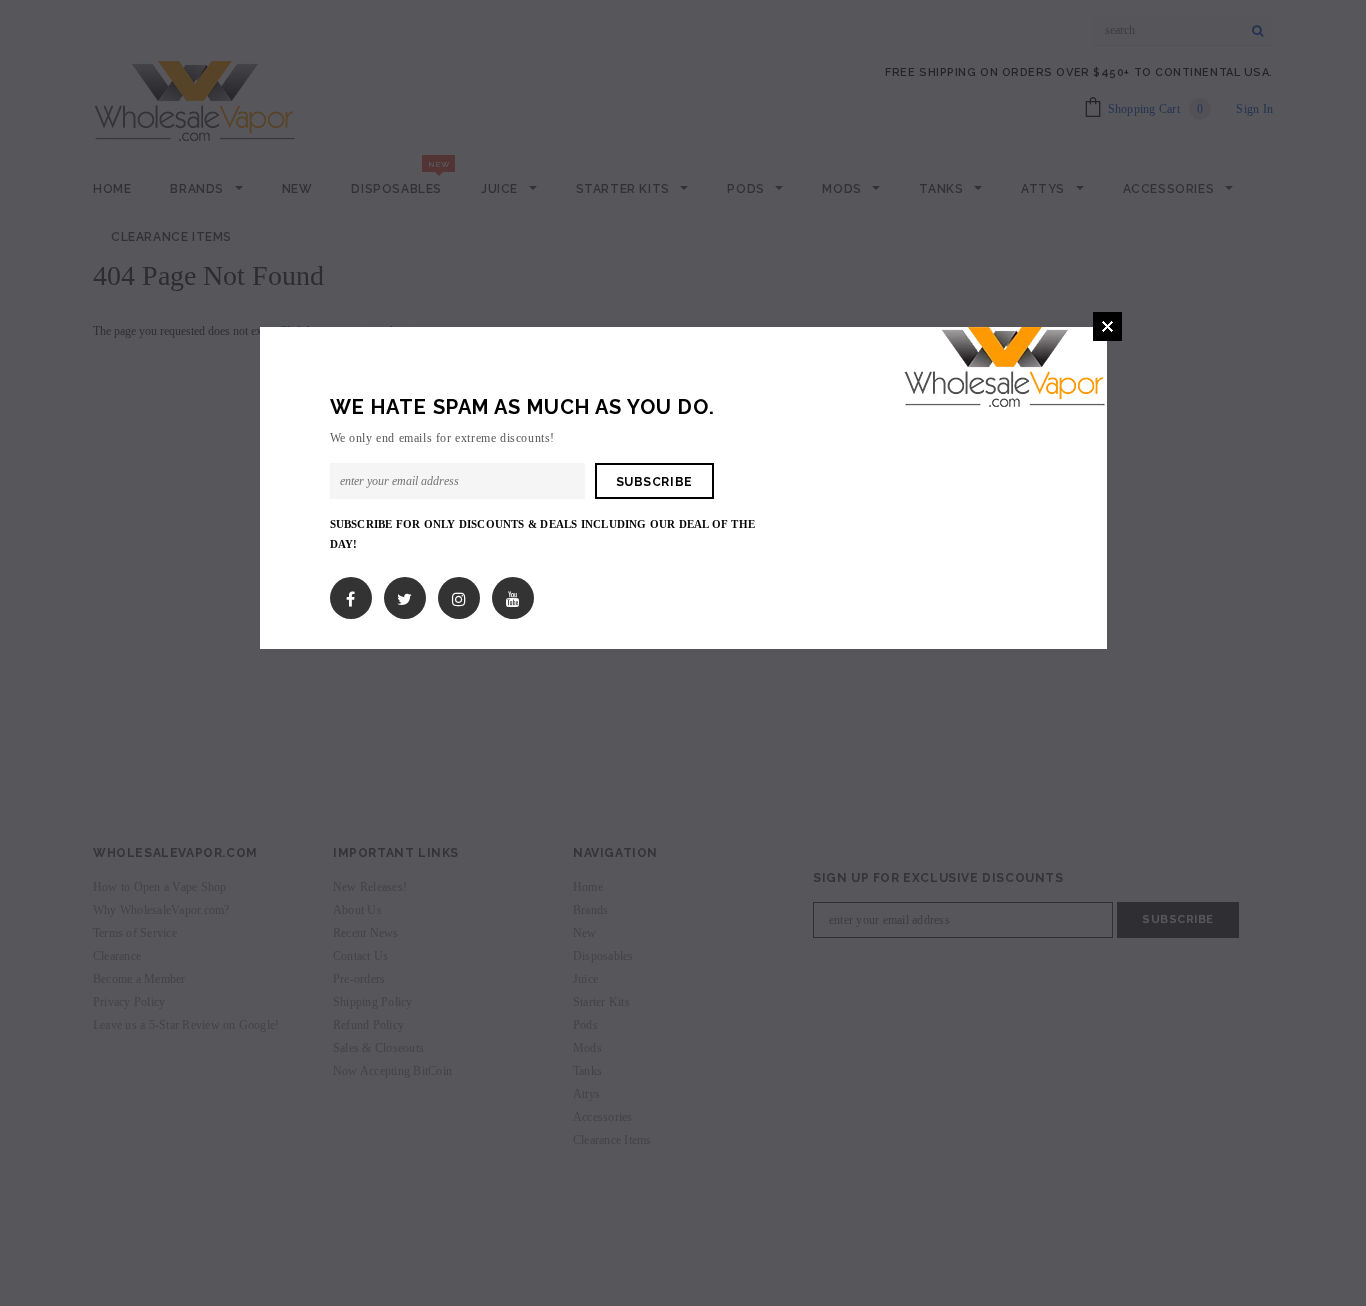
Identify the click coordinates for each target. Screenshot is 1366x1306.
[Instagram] (459, 594)
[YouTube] (513, 594)
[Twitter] (404, 594)
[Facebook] (350, 594)
